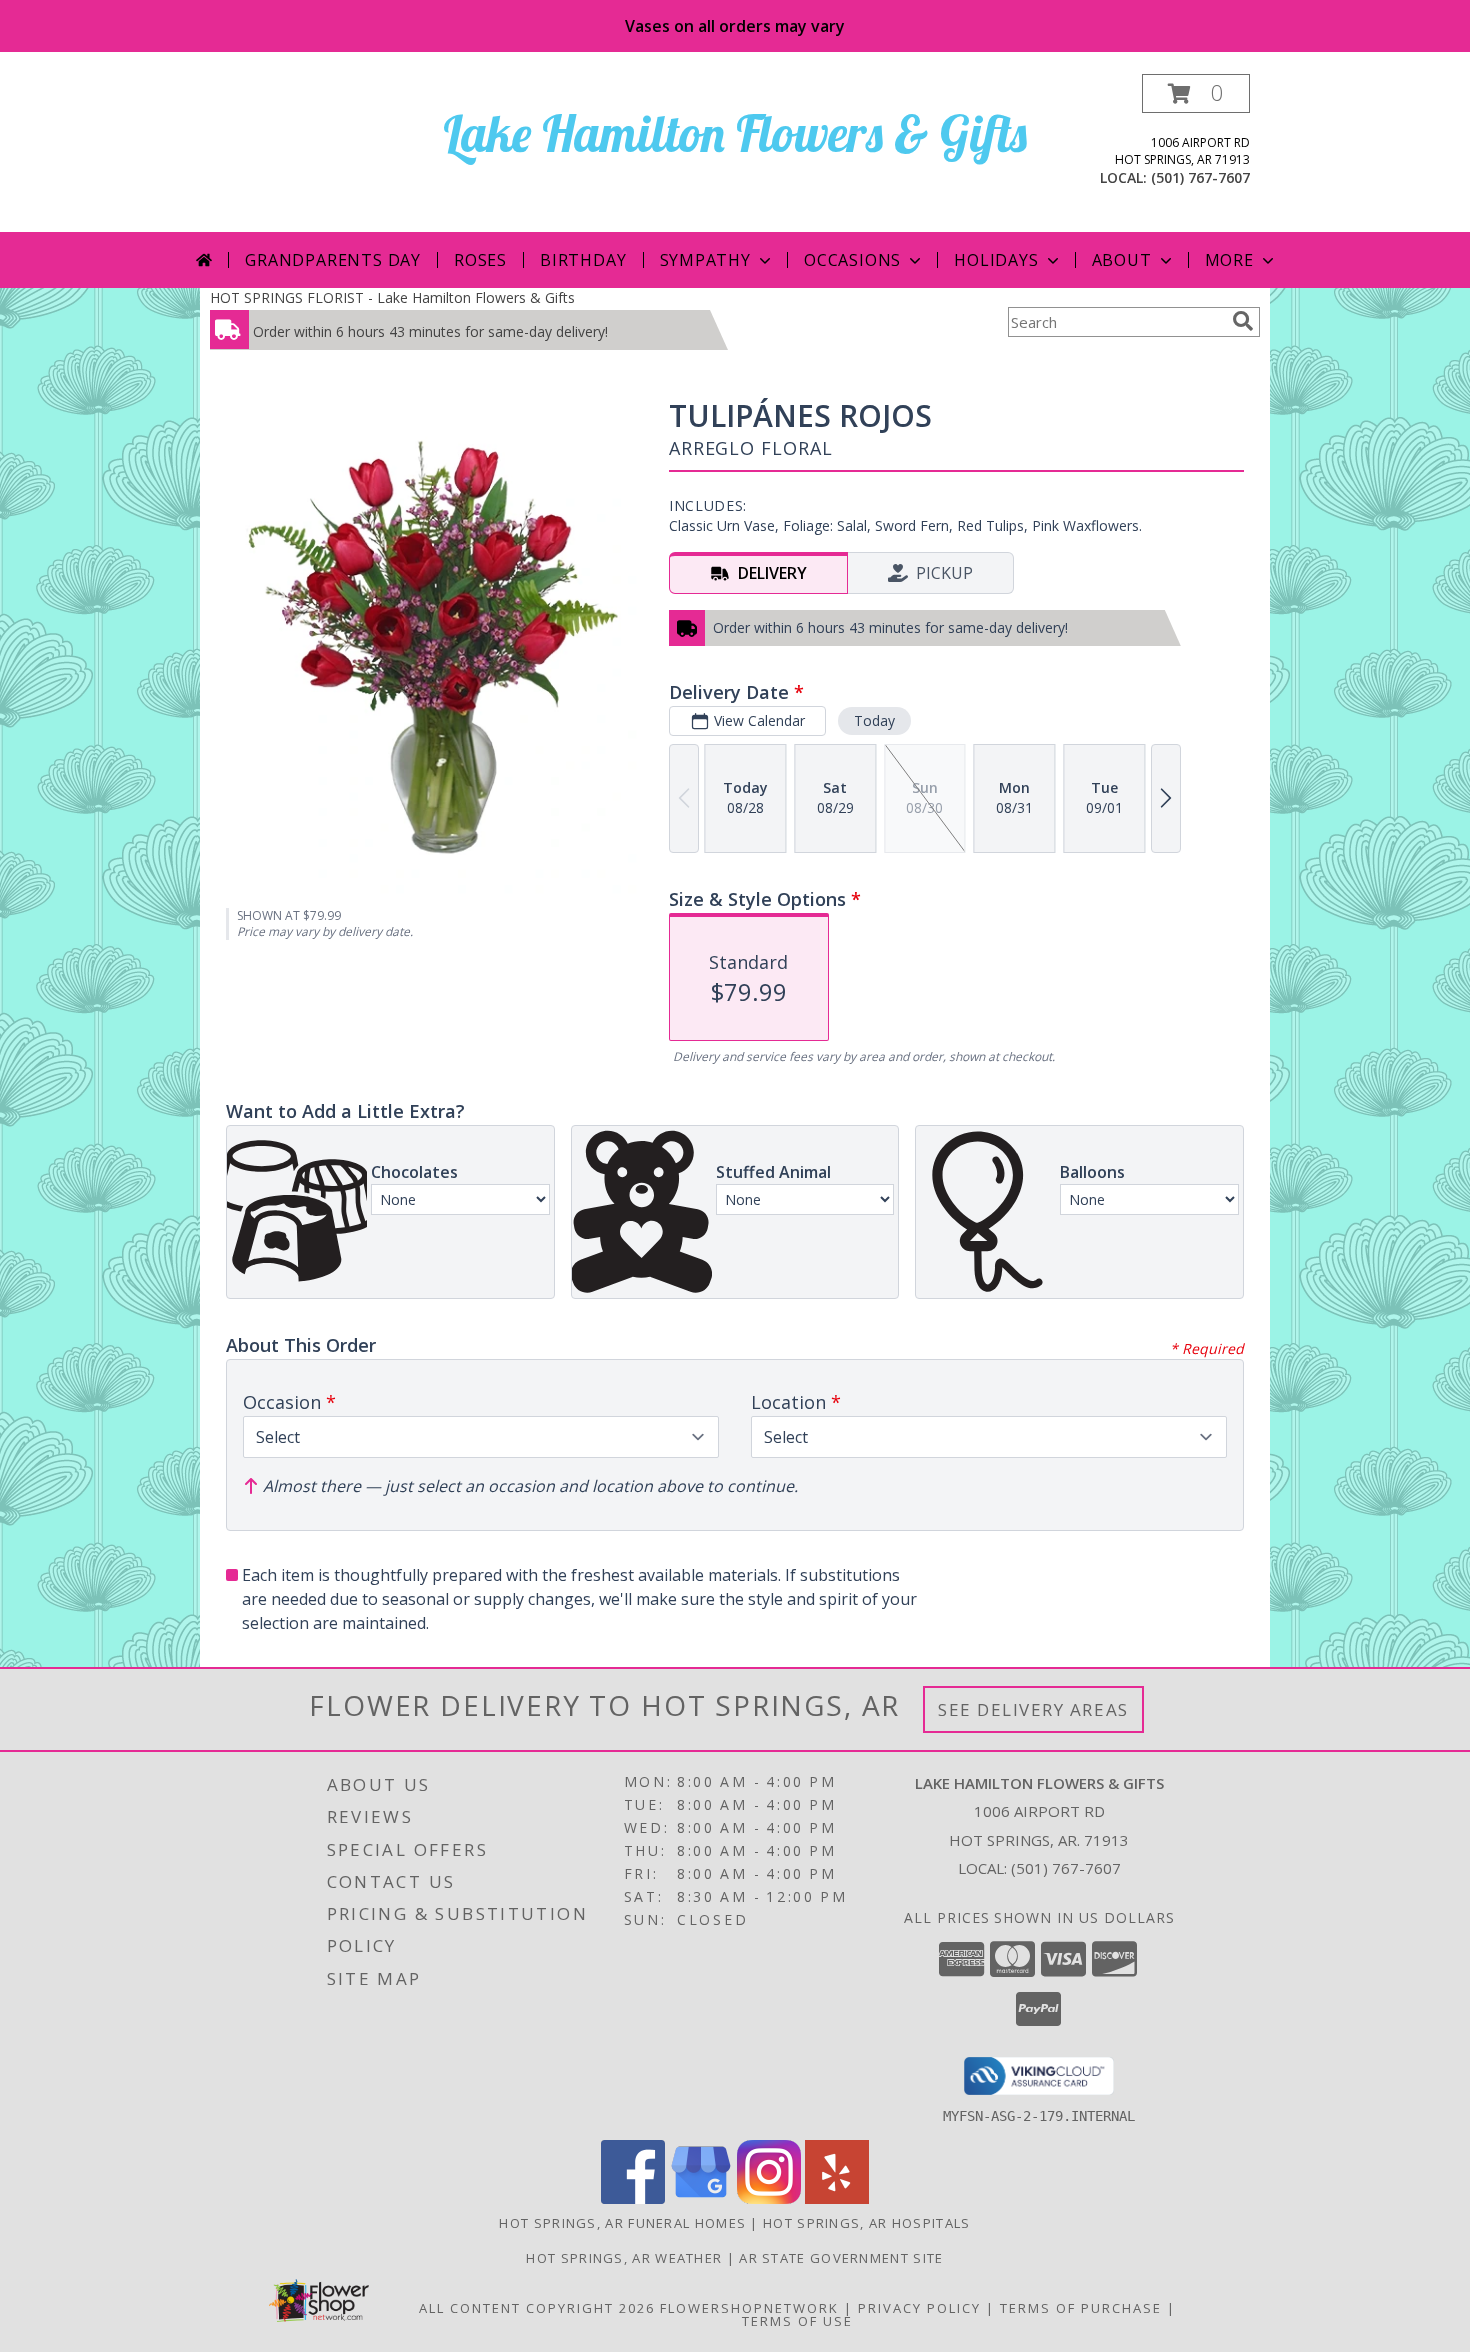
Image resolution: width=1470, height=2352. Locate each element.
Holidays (996, 260)
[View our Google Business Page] (701, 2198)
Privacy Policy (919, 2308)
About (1122, 260)
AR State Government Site (841, 2258)
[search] (1243, 321)
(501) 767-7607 (1200, 177)
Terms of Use (797, 2321)
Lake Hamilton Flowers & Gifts (735, 133)
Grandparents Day (333, 260)
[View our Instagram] (769, 2198)
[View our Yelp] (837, 2198)
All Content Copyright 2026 (537, 2308)
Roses (480, 260)
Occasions (852, 260)
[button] (1196, 93)
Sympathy (705, 260)
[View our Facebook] (633, 2198)
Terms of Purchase (1081, 2308)
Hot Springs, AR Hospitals (867, 2223)
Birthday (583, 260)
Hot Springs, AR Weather (624, 2258)
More (1229, 260)
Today (874, 720)
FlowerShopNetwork (749, 2308)
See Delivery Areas (1033, 1709)
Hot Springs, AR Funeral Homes (622, 2223)
